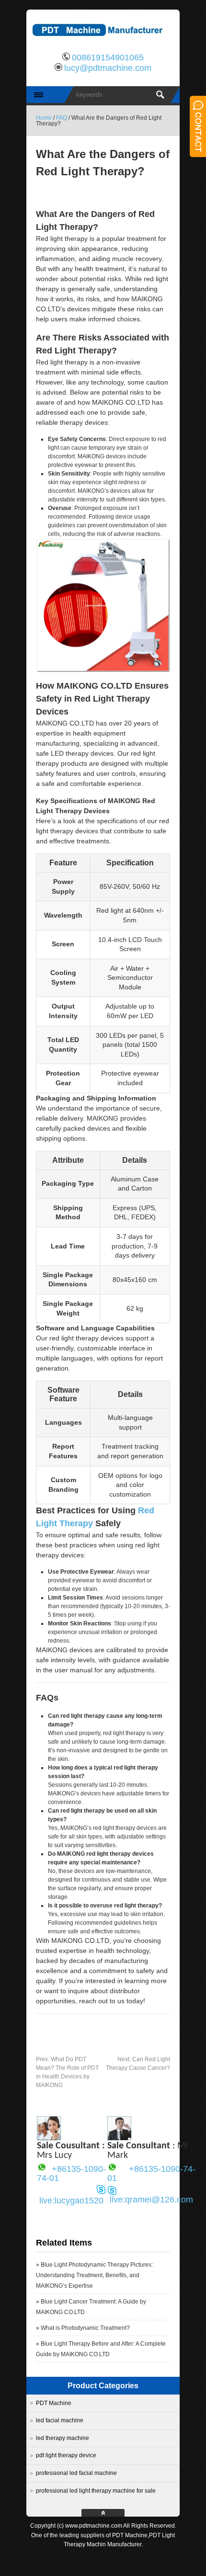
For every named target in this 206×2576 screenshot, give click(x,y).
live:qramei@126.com (151, 2200)
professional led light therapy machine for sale (96, 2491)
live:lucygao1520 (71, 2201)
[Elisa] (49, 2138)
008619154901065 (108, 57)
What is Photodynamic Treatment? (85, 2328)
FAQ (62, 118)
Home (44, 118)
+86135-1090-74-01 (71, 2174)
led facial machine (60, 2420)
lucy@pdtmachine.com (108, 68)
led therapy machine (63, 2438)
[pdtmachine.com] (103, 41)
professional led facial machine (76, 2473)
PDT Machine (54, 2403)
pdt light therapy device (66, 2455)
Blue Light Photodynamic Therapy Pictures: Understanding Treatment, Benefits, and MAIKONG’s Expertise (94, 2275)
